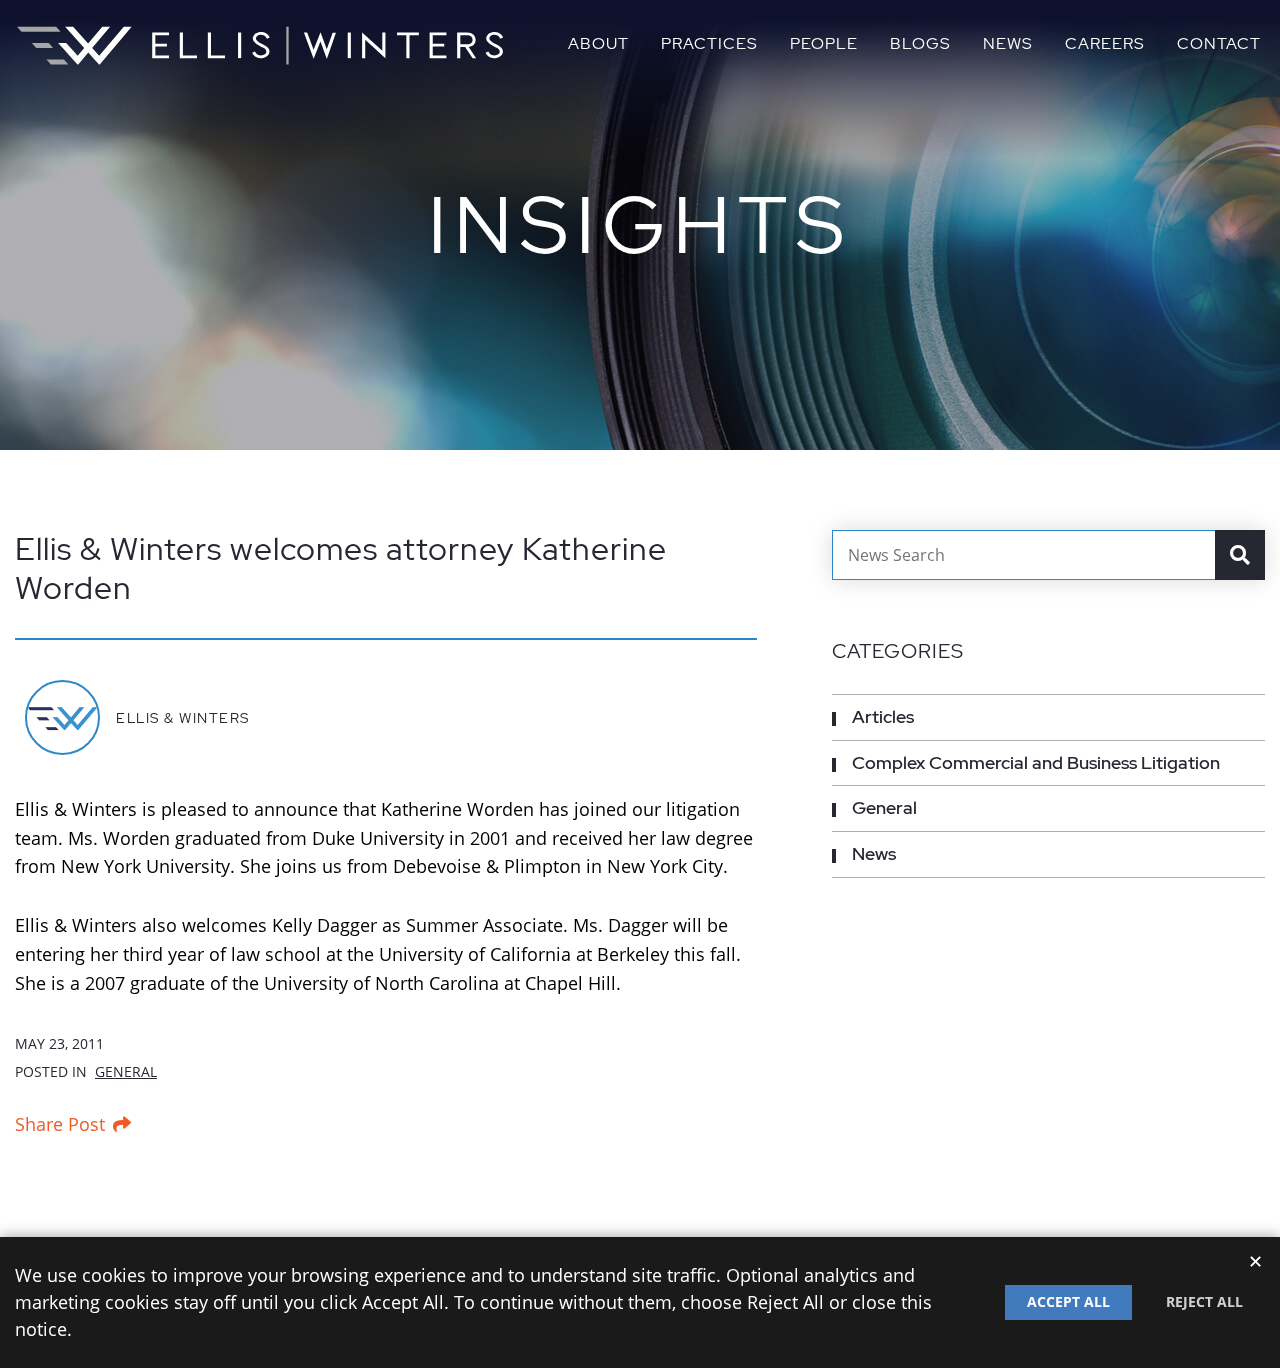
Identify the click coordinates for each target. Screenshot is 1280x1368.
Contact (1219, 44)
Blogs (920, 44)
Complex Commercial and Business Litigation (1036, 762)
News (1008, 44)
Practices (709, 44)
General (126, 1071)
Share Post (60, 1124)
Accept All (1068, 1301)
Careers (1105, 44)
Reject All (1204, 1301)
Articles (883, 716)
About (598, 44)
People (824, 44)
